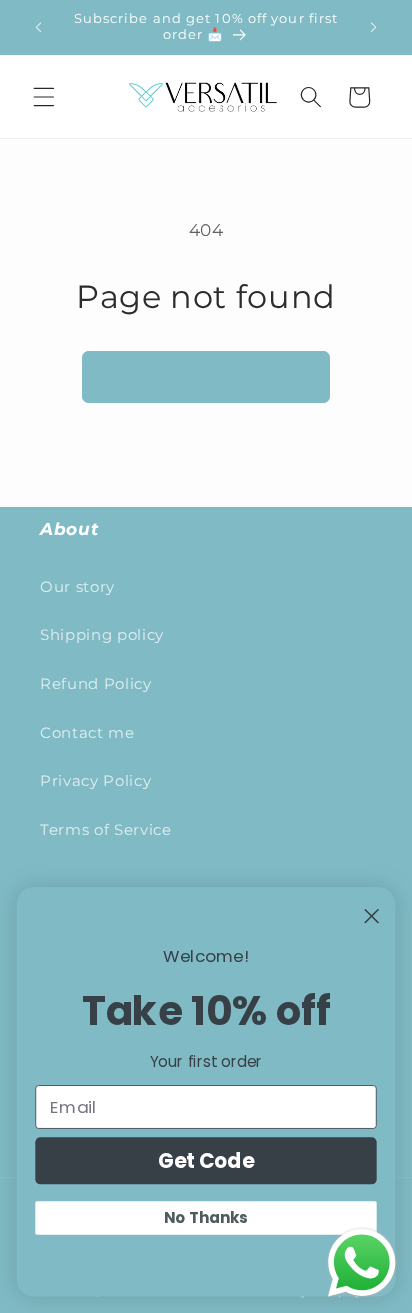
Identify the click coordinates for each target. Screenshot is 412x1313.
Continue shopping (206, 376)
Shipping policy (102, 634)
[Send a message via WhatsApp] (362, 1263)
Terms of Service (106, 829)
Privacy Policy (95, 780)
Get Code (206, 1161)
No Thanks (205, 1217)
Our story (77, 586)
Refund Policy (96, 683)
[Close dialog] (372, 916)
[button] (44, 97)
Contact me (87, 732)
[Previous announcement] (39, 27)
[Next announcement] (374, 27)
